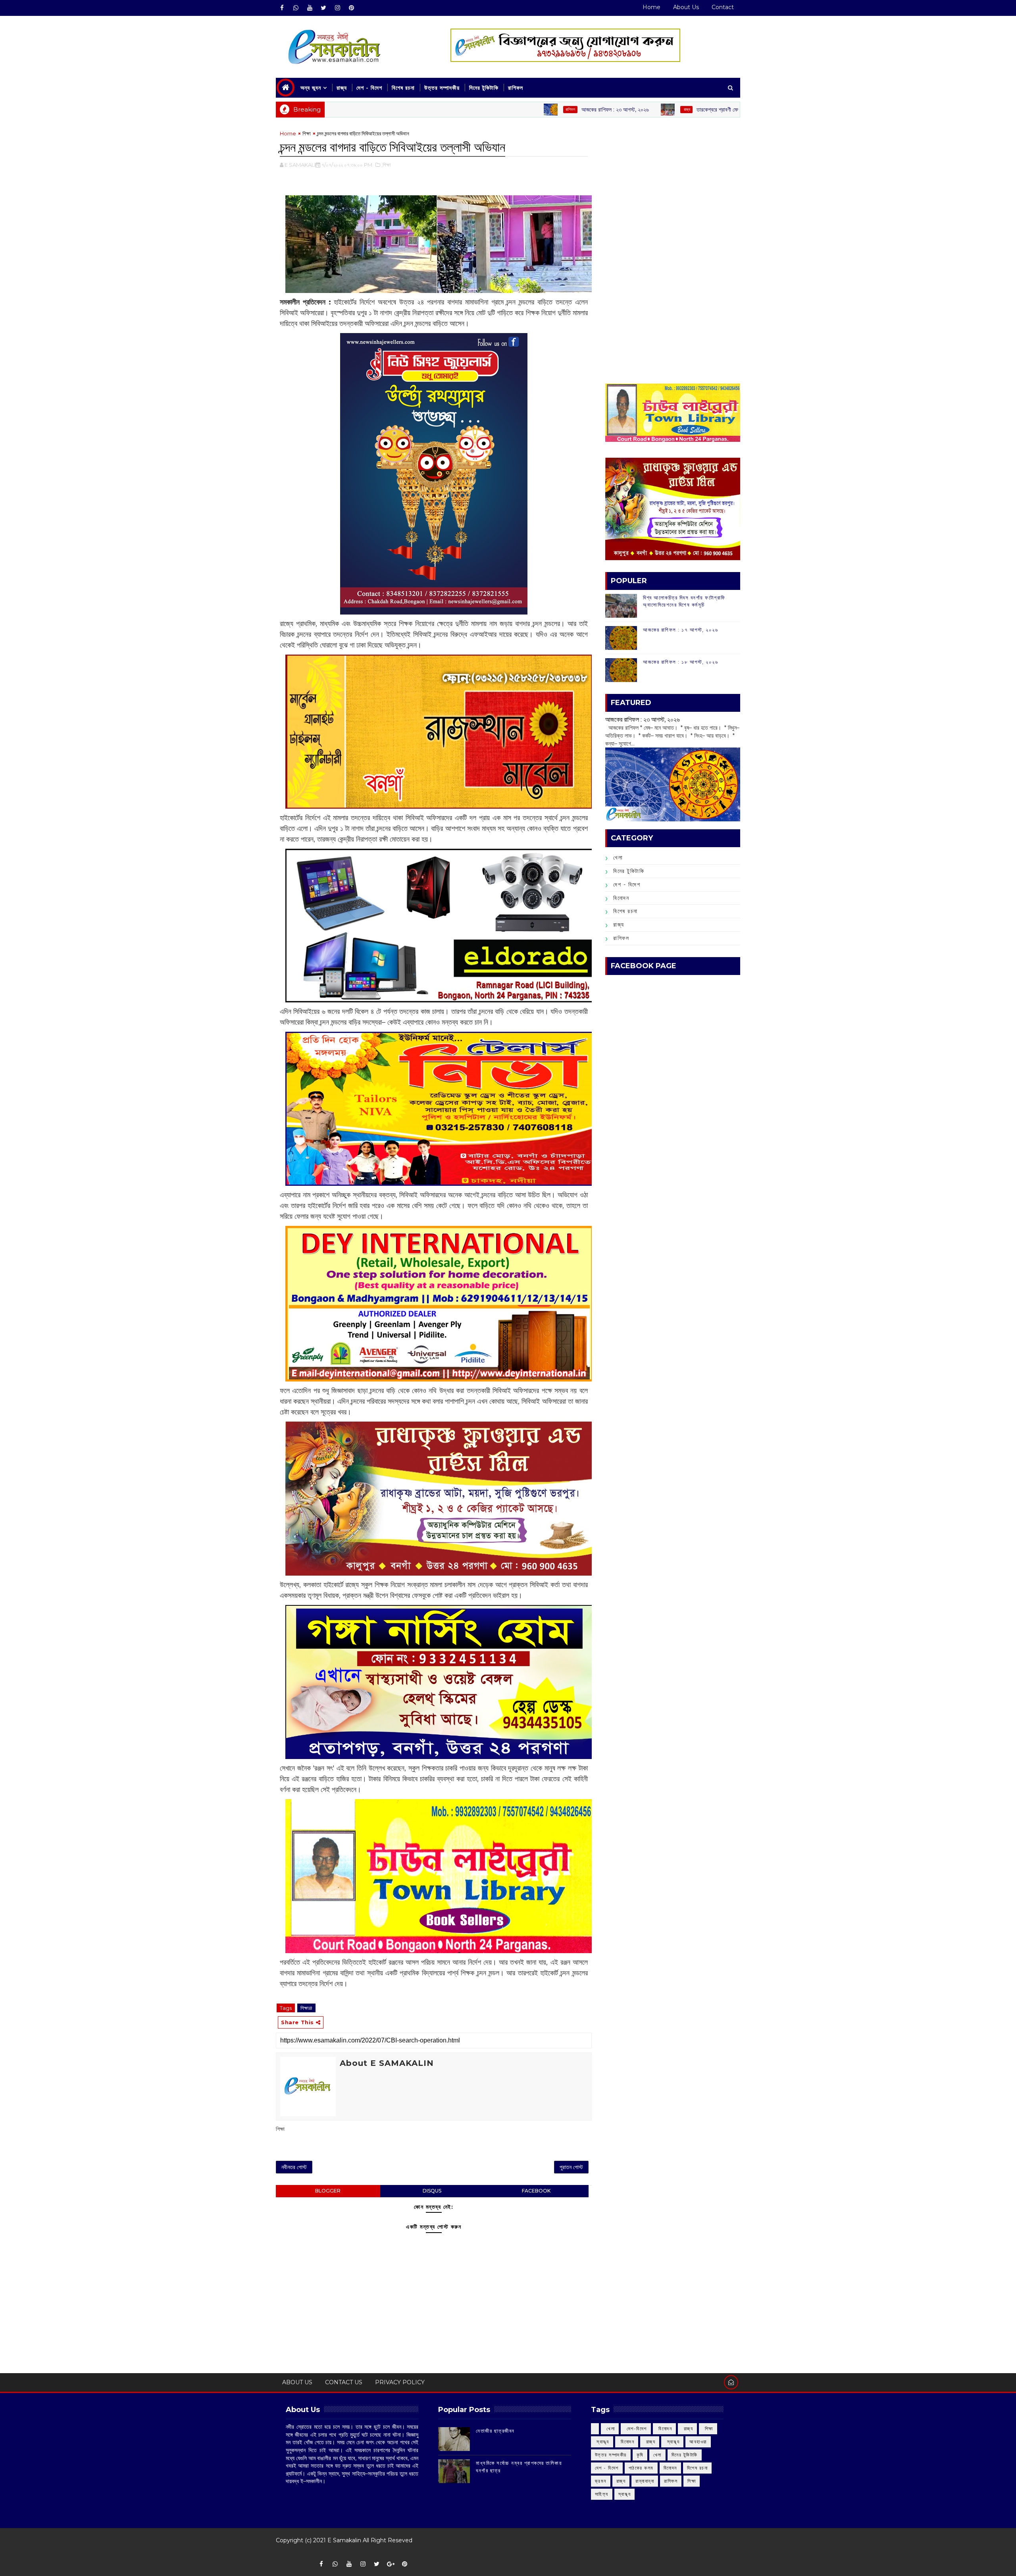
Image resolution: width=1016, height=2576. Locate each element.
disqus (432, 2191)
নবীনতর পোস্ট (294, 2167)
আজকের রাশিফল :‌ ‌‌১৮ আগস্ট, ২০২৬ (680, 662)
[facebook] (282, 8)
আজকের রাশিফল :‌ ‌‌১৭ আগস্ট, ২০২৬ (680, 630)
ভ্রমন (601, 2481)
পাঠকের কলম (641, 2468)
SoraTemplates (281, 2552)
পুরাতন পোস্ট (571, 2167)
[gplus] (391, 2564)
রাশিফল (516, 88)
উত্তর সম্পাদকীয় (442, 88)
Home (651, 7)
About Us (686, 7)
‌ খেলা (610, 2429)
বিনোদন (621, 898)
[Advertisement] (673, 185)
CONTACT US (344, 2382)
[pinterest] (351, 8)
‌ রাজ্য (570, 109)
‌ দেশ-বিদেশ (636, 2429)
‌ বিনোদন (665, 2429)
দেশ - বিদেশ (369, 88)
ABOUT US (297, 2382)
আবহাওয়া (698, 2442)
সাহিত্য (602, 2494)
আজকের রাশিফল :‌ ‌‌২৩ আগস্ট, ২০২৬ (498, 110)
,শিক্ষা (386, 165)
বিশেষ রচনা (403, 88)
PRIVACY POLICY (400, 2382)
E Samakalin (344, 2540)
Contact (723, 7)
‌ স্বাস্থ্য (602, 2442)
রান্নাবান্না (645, 2481)
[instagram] (337, 8)
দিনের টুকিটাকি (484, 88)
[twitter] (323, 8)
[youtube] (310, 8)
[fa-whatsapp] (296, 8)
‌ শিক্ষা (708, 2429)
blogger (328, 2191)
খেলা (618, 857)
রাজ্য (342, 88)
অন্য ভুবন (311, 88)
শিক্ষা (307, 133)
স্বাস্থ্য (625, 2494)
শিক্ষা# (306, 2008)
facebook (536, 2191)
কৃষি (640, 2455)
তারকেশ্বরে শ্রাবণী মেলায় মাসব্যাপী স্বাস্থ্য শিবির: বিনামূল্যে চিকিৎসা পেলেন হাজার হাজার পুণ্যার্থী (667, 110)
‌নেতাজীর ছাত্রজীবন (495, 2431)
